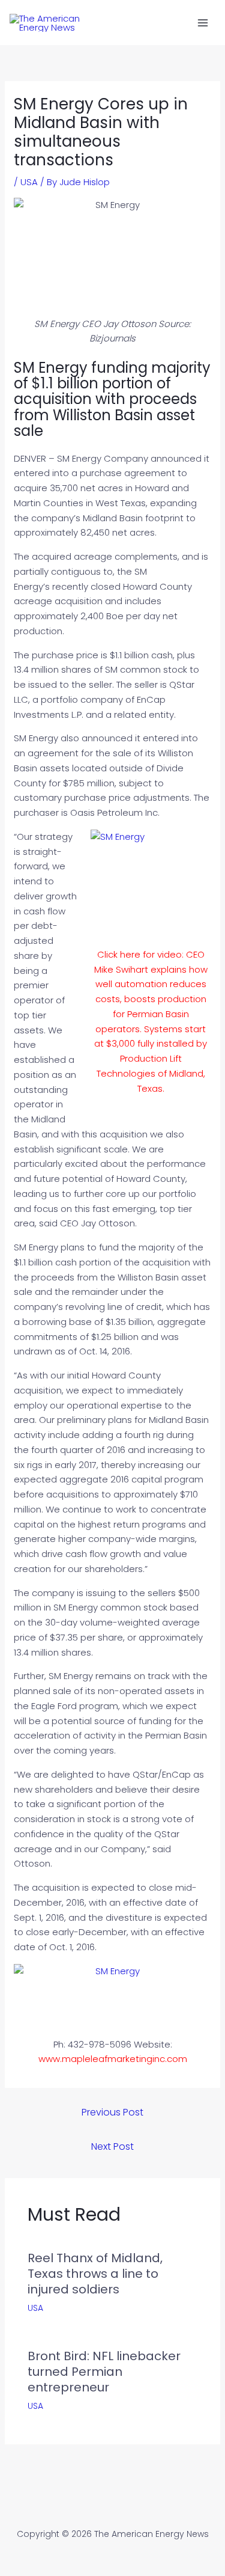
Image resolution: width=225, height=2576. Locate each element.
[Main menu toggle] (203, 23)
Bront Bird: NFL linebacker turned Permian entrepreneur (104, 2372)
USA (29, 182)
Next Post (112, 2146)
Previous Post (112, 2112)
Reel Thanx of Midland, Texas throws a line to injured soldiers (95, 2274)
